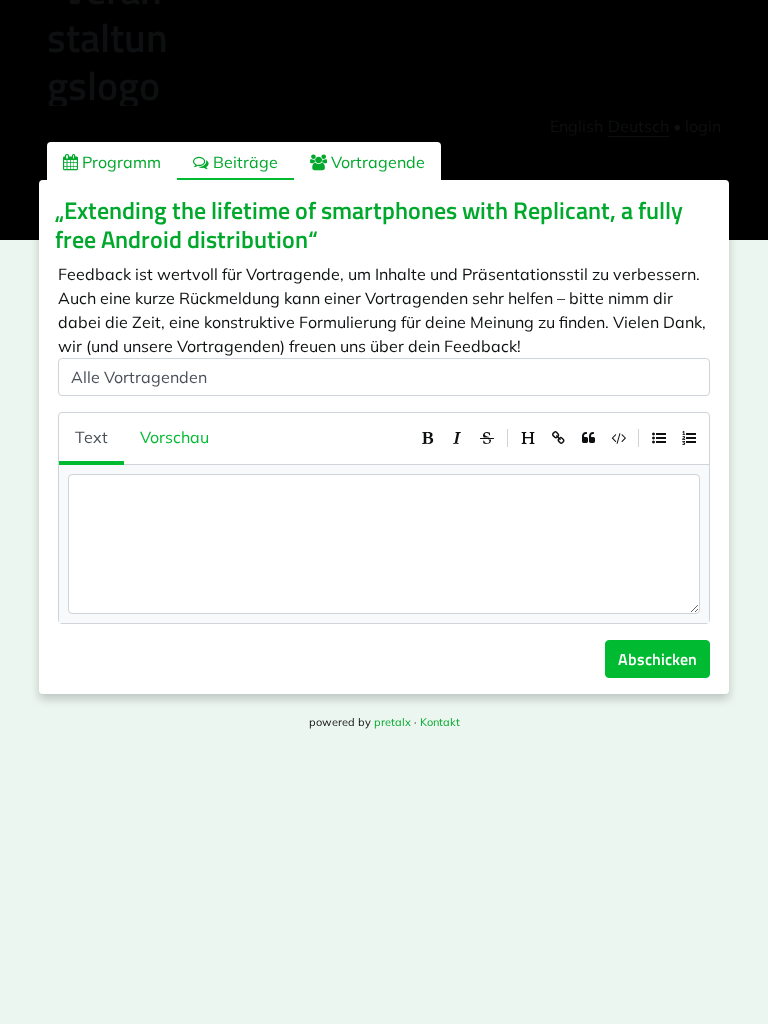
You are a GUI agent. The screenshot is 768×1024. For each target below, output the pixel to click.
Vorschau (174, 437)
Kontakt (440, 722)
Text (91, 437)
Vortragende (376, 162)
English (576, 126)
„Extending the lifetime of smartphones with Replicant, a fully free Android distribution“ (369, 224)
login (703, 126)
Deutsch (638, 126)
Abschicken (657, 659)
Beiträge (243, 162)
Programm (119, 162)
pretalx (392, 722)
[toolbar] (558, 438)
